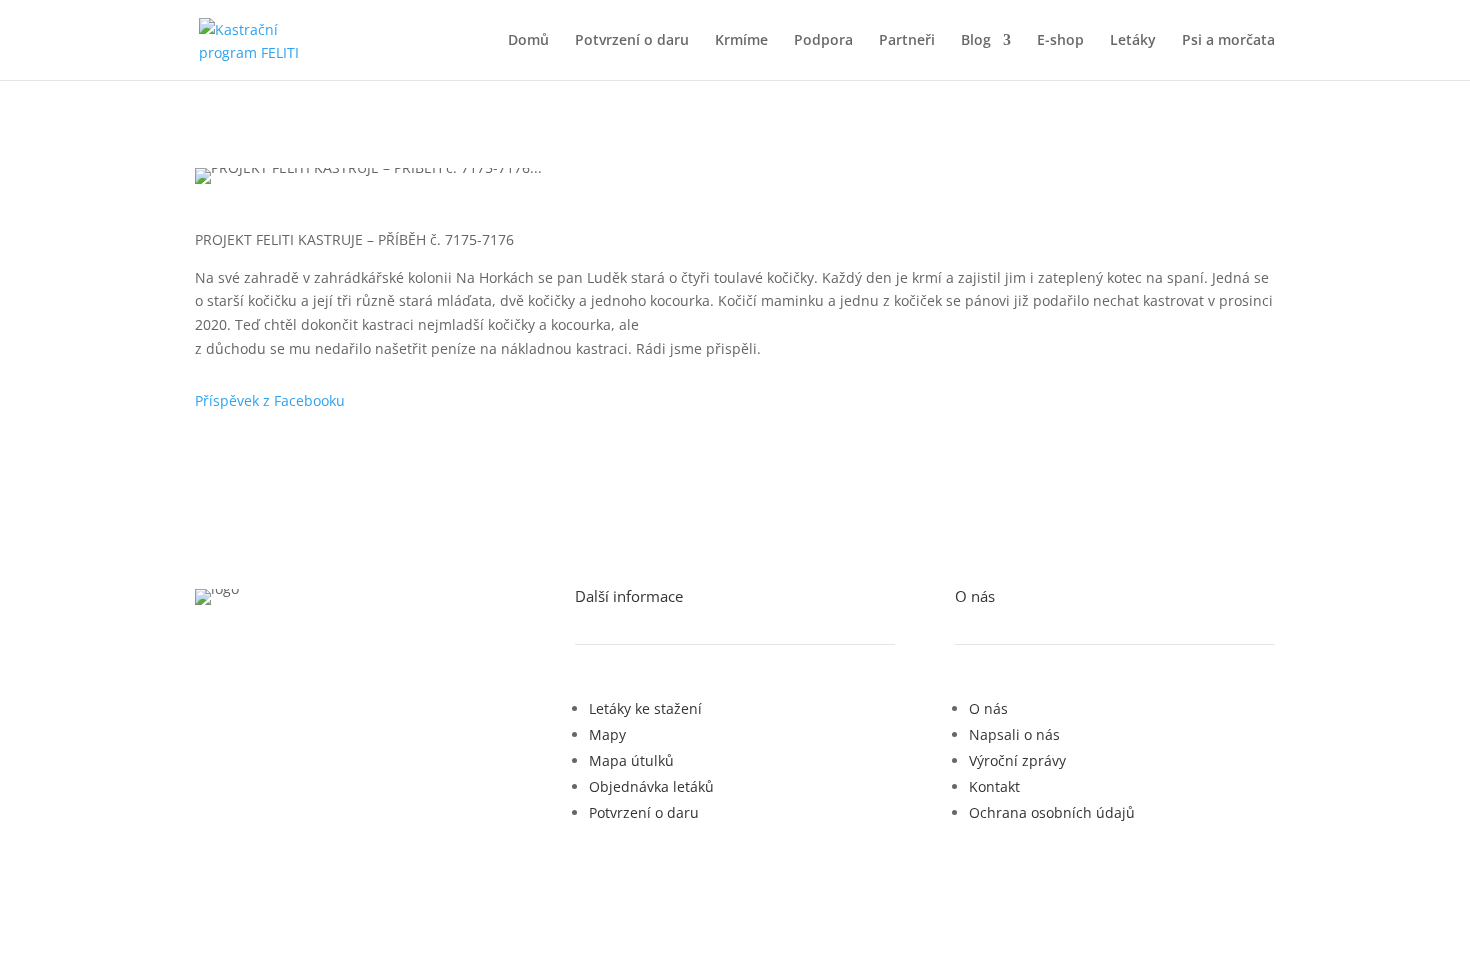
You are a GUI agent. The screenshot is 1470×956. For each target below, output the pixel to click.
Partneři (907, 41)
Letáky (1133, 41)
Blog (976, 41)
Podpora (823, 41)
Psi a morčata (1228, 41)
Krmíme (741, 41)
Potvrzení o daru (632, 41)
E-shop (1060, 41)
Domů (528, 41)
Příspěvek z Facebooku (270, 400)
